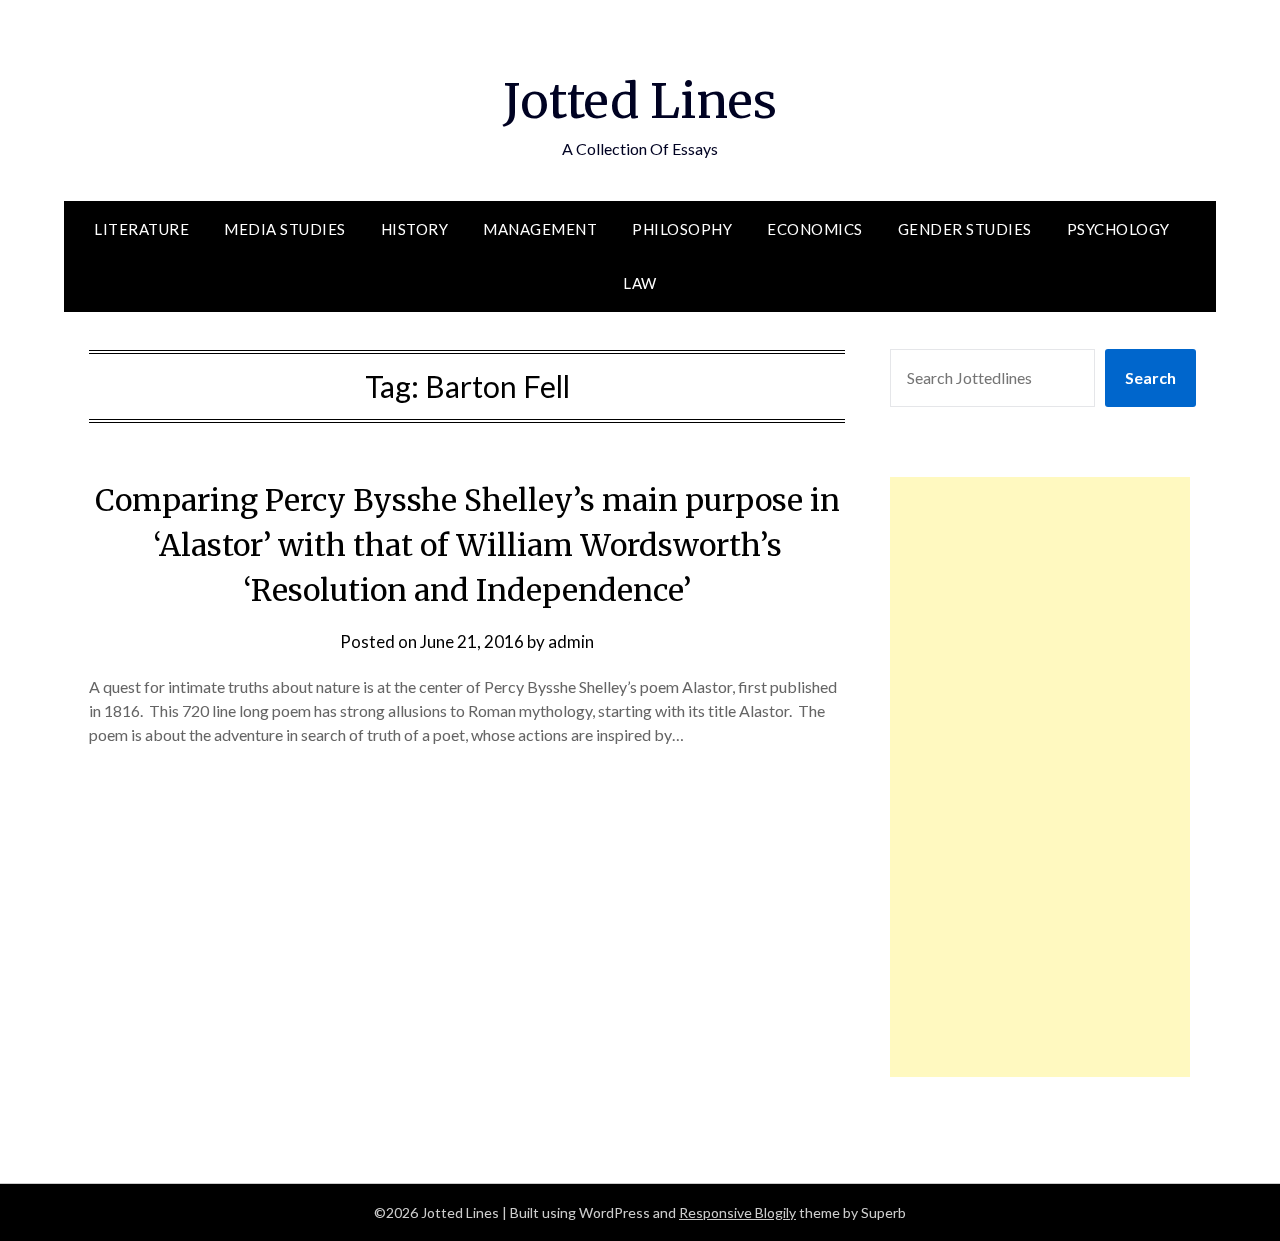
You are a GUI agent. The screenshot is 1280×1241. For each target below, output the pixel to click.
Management (540, 229)
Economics (815, 229)
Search (1150, 377)
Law (640, 283)
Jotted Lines (640, 101)
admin (571, 641)
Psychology (1118, 229)
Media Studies (285, 229)
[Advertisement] (1040, 777)
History (415, 229)
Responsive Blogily (737, 1212)
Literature (141, 229)
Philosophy (682, 229)
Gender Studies (965, 229)
